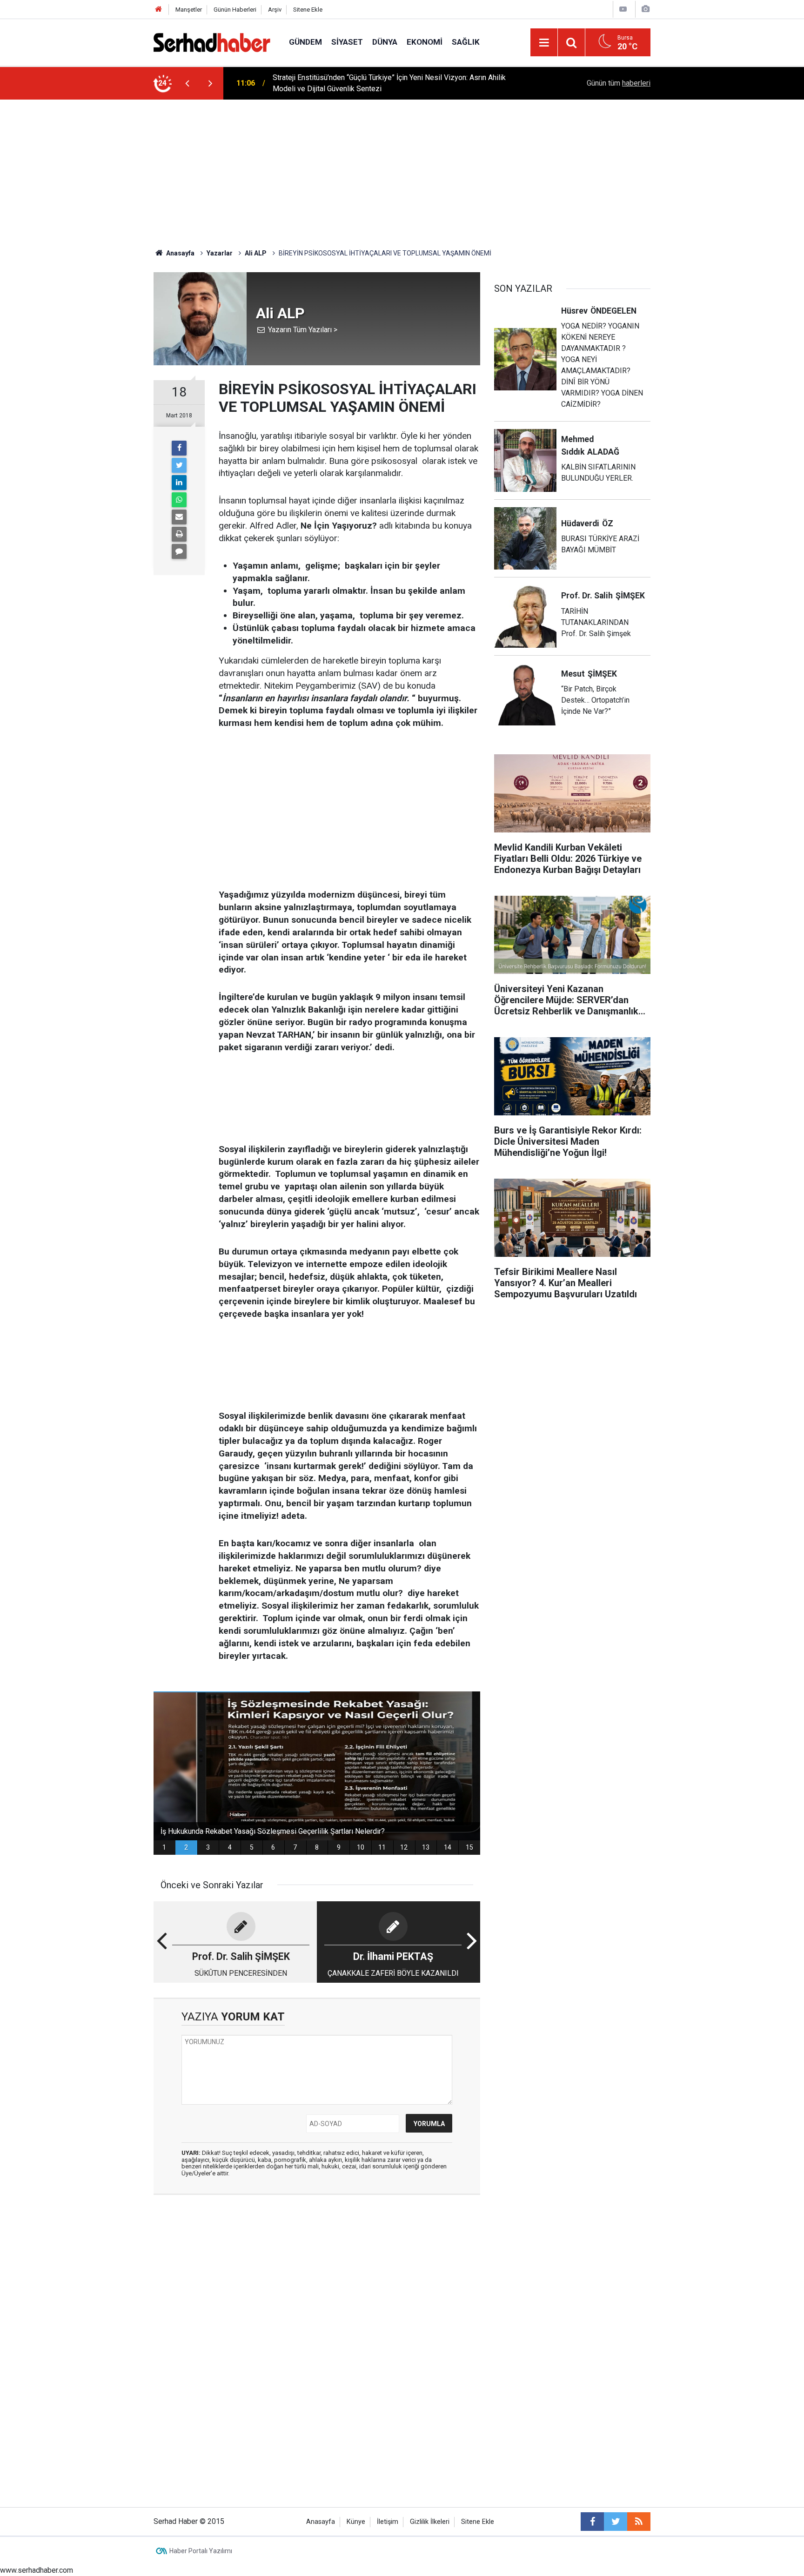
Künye (356, 2522)
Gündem (305, 42)
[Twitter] (179, 465)
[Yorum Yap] (179, 551)
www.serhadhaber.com (37, 2570)
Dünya (385, 42)
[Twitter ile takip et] (616, 2522)
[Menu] (544, 43)
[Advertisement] (402, 169)
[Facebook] (179, 448)
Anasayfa (321, 2522)
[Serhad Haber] (212, 42)
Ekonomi (425, 42)
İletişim (388, 2522)
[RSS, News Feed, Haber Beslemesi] (639, 2522)
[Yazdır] (179, 534)
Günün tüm (619, 83)
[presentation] (187, 83)
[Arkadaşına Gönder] (179, 517)
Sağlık (466, 42)
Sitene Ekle (308, 10)
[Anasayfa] (159, 10)
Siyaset (347, 42)
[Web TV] (623, 9)
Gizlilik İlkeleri (430, 2522)
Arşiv (275, 10)
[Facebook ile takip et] (592, 2522)
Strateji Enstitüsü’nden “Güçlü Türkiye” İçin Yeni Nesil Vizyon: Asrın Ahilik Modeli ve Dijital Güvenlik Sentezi (389, 83)
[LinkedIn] (179, 483)
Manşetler (189, 10)
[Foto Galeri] (645, 9)
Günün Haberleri (235, 10)
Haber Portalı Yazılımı (201, 2551)
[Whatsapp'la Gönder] (179, 500)
